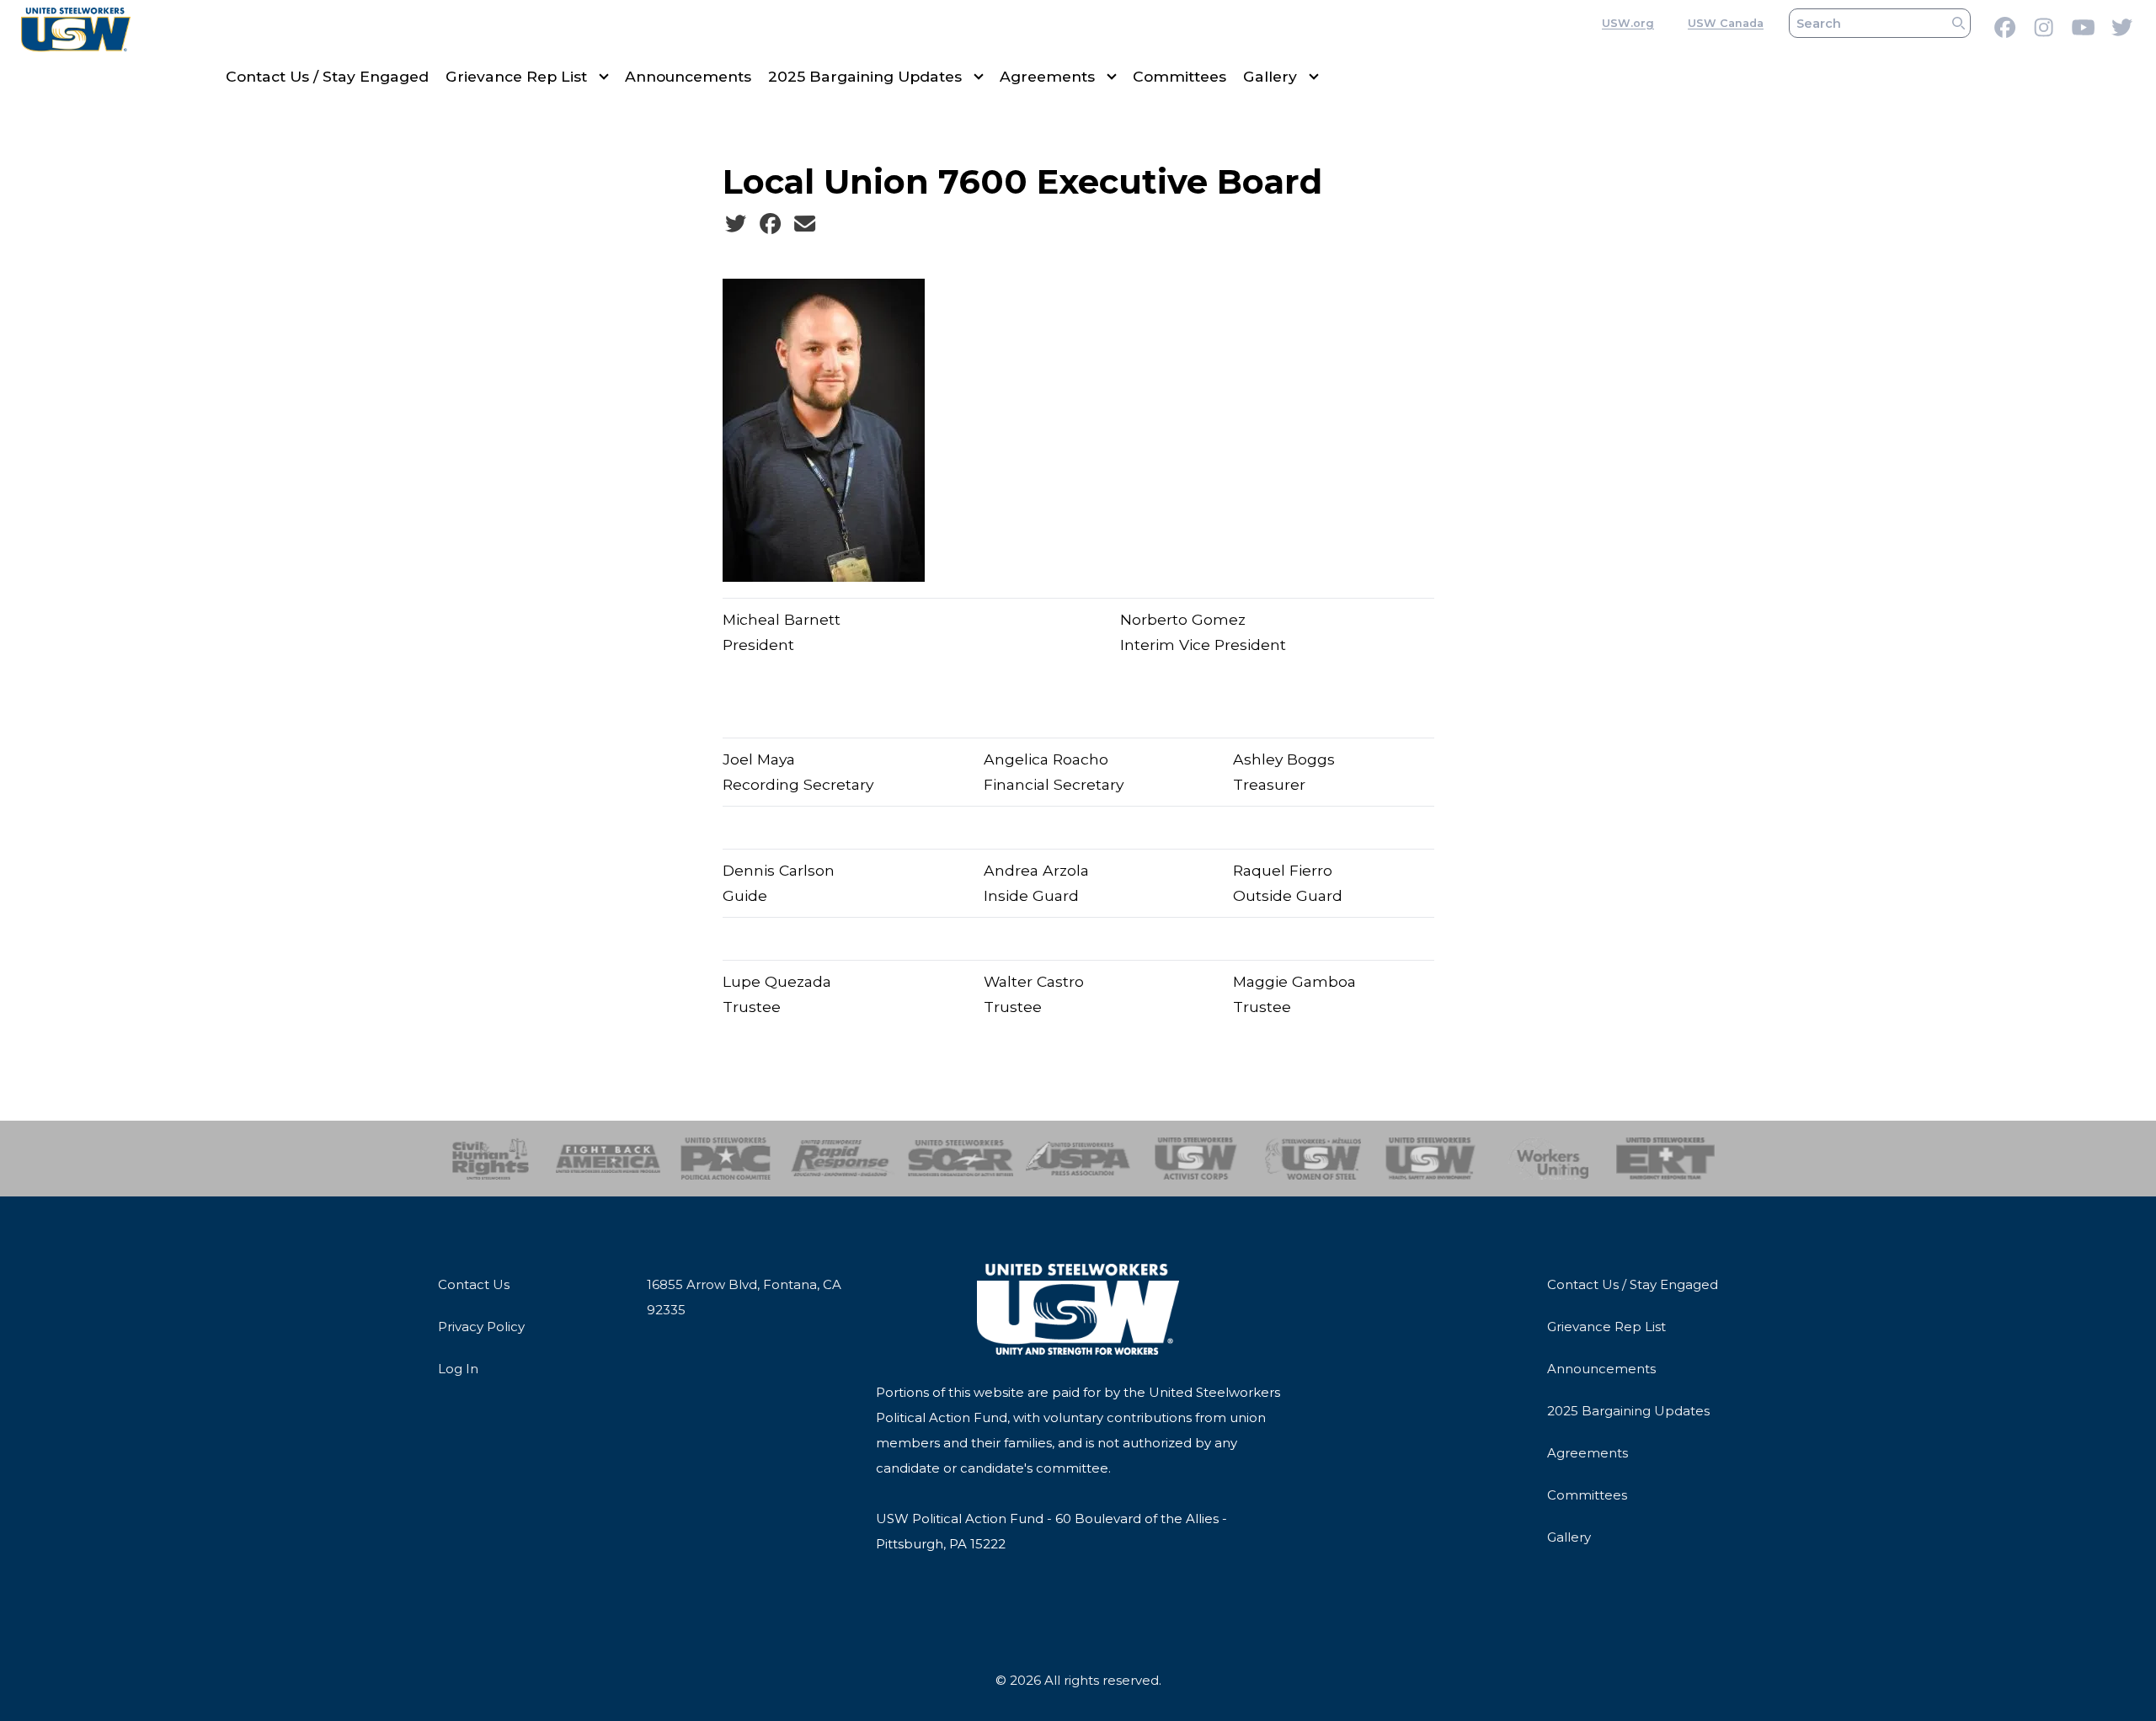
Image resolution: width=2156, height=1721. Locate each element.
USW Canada (1726, 23)
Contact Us (474, 1284)
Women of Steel (1313, 1159)
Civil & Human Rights (491, 1159)
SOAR (961, 1159)
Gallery (1270, 76)
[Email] (805, 224)
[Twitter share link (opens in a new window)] (736, 224)
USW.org (1628, 23)
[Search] (1959, 23)
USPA (1078, 1159)
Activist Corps (1195, 1159)
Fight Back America (608, 1159)
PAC (726, 1159)
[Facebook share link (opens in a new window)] (770, 224)
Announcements (688, 76)
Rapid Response (843, 1159)
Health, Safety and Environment (1430, 1159)
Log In (458, 1369)
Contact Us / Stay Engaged (327, 76)
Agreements (1047, 76)
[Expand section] (604, 77)
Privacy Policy (481, 1327)
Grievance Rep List (516, 76)
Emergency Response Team (1665, 1159)
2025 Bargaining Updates (865, 76)
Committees (1179, 76)
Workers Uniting (1548, 1159)
